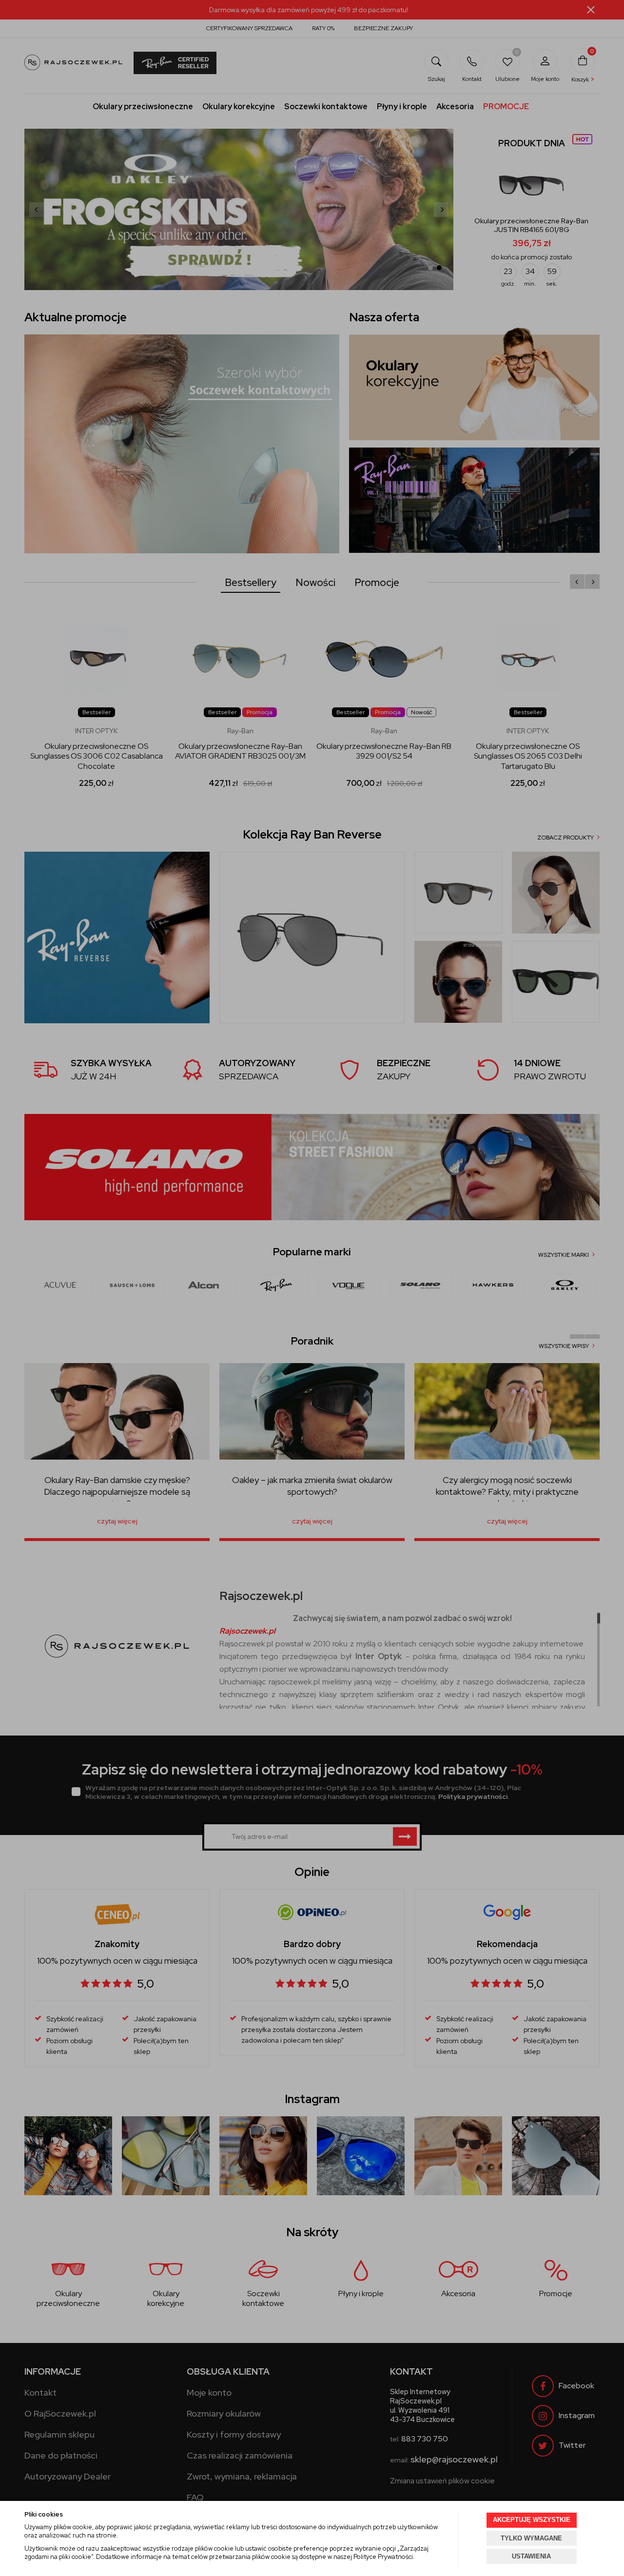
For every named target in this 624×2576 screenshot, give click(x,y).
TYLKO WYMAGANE (531, 2538)
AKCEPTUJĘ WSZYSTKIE (532, 2520)
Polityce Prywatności (383, 2557)
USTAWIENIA (531, 2556)
